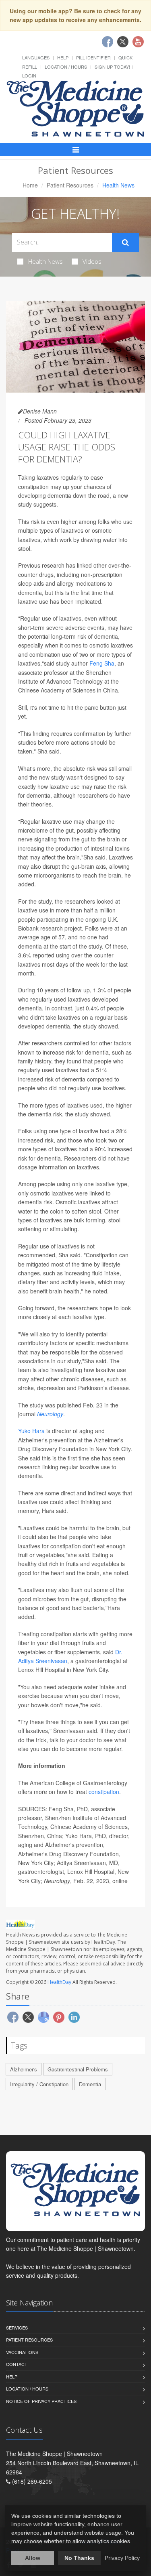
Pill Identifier (93, 57)
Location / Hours (66, 67)
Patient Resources (70, 185)
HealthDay (59, 1982)
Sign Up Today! (112, 67)
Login (29, 75)
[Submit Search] (125, 242)
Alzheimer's (24, 2069)
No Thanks (79, 2558)
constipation (104, 1792)
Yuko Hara (31, 1431)
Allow (33, 2558)
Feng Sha (102, 663)
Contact (17, 2364)
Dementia (90, 2084)
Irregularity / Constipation (39, 2084)
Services (17, 2328)
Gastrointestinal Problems (78, 2069)
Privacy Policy (122, 2558)
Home (30, 185)
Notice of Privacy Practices (41, 2401)
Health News (46, 261)
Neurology (50, 1414)
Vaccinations (22, 2352)
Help (63, 57)
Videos (92, 261)
